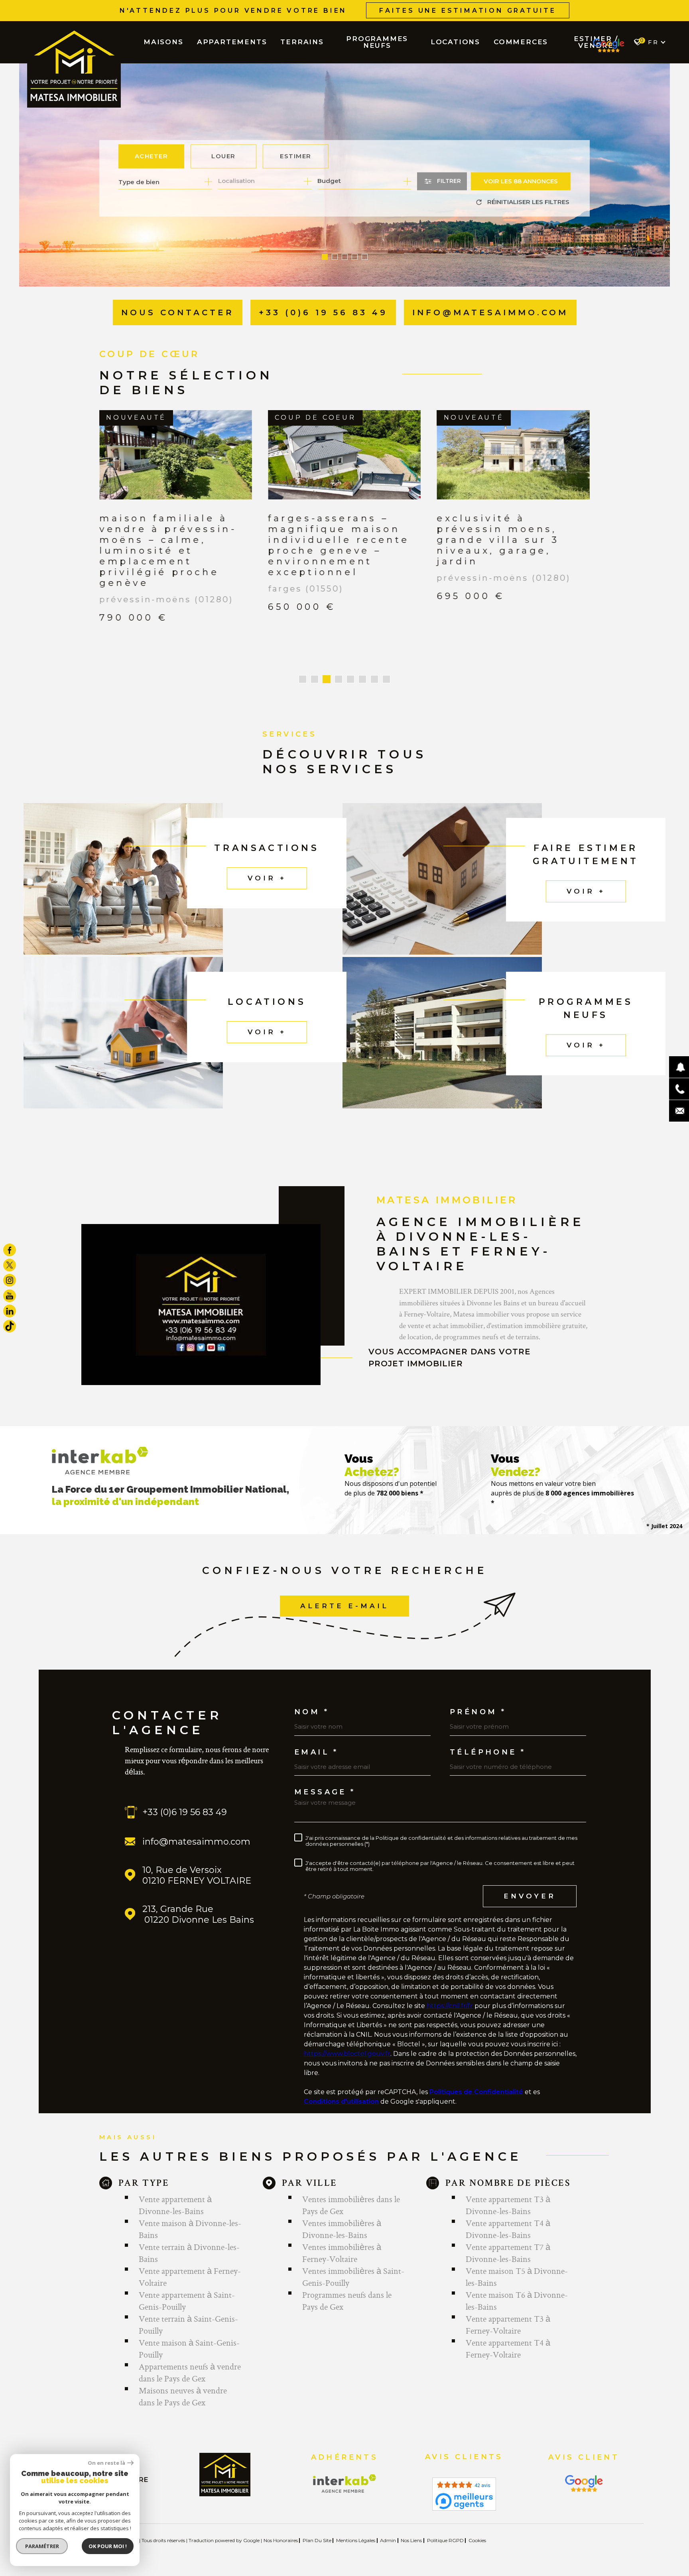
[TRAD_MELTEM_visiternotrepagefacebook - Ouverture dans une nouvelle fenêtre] (10, 1250)
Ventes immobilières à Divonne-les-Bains (342, 2218)
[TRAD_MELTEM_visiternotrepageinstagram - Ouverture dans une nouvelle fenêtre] (10, 1280)
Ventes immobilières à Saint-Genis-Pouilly (353, 2266)
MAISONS (163, 42)
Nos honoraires (281, 2530)
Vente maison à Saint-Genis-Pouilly (189, 2338)
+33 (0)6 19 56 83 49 (185, 1801)
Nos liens (411, 2530)
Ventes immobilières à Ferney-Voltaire (342, 2242)
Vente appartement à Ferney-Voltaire (190, 2266)
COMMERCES (521, 42)
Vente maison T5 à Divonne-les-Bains (517, 2266)
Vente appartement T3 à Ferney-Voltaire (508, 2314)
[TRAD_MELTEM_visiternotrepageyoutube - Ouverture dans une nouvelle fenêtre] (10, 1296)
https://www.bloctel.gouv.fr (347, 2043)
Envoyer (530, 1885)
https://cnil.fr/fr (450, 1995)
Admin (388, 2530)
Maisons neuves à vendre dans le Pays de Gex (183, 2385)
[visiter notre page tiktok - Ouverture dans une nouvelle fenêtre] (10, 1326)
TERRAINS (302, 42)
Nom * (312, 1701)
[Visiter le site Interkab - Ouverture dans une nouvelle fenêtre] (345, 2473)
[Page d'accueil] (74, 68)
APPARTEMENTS (232, 42)
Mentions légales (356, 2530)
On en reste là (106, 2463)
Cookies (477, 2530)
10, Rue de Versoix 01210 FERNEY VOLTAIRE (197, 1865)
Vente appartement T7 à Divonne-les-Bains (508, 2242)
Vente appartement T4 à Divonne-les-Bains (508, 2218)
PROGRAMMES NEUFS (377, 42)
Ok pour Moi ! (108, 2546)
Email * (316, 1741)
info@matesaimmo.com (196, 1831)
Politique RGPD (445, 2530)
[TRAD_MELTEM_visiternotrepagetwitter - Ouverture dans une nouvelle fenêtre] (10, 1265)
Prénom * (478, 1701)
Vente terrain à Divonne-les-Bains (189, 2242)
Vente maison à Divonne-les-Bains (190, 2218)
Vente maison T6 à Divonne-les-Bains (517, 2290)
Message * (325, 1781)
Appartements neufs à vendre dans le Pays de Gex (190, 2362)
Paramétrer (42, 2546)
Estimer (296, 156)
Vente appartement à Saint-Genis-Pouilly (187, 2290)
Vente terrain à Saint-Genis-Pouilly (188, 2314)
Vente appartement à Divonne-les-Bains (175, 2194)
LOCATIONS (455, 42)
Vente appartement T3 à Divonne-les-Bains (508, 2194)
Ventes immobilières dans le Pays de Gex (351, 2194)
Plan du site (317, 2530)
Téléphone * (488, 1741)
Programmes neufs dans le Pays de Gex (347, 2290)
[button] (325, 257)
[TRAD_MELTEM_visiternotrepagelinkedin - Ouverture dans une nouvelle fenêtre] (10, 1311)
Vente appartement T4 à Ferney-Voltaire (508, 2338)
